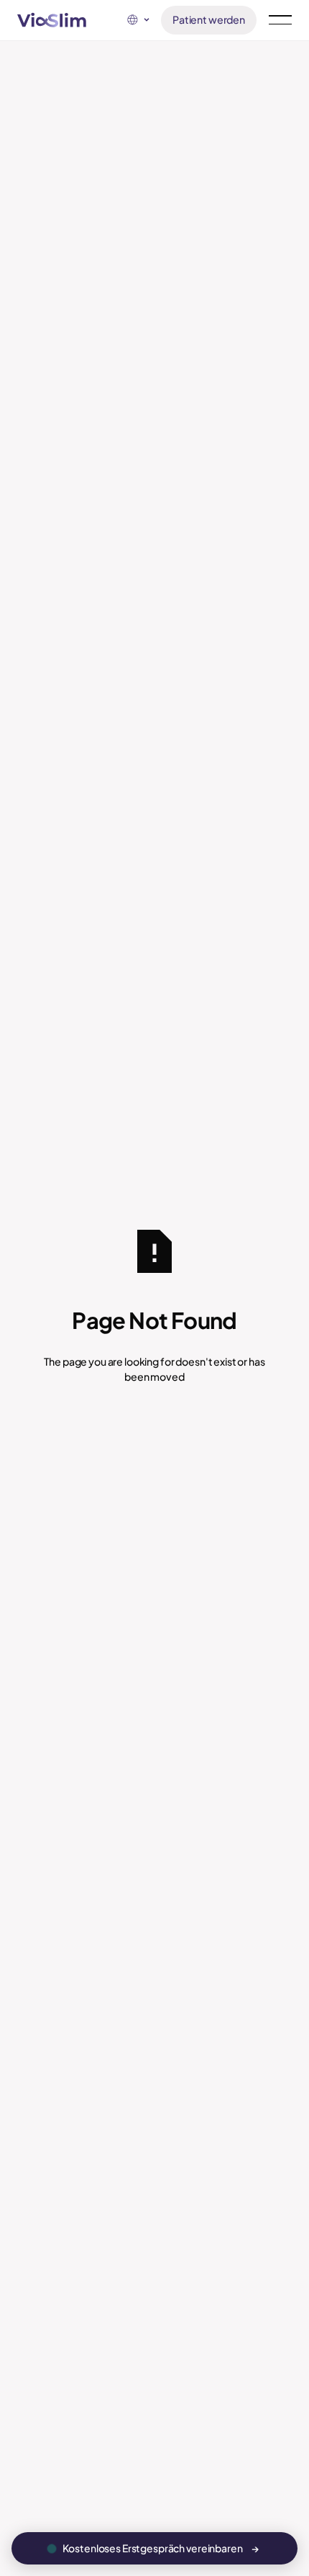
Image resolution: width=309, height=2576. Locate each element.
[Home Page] (52, 20)
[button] (138, 20)
